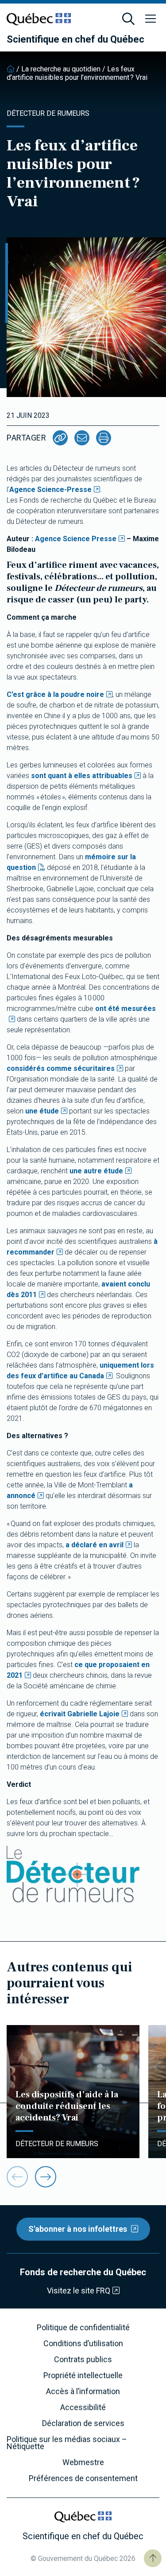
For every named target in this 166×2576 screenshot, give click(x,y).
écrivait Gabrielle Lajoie (80, 1714)
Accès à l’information (83, 2391)
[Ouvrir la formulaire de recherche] (128, 19)
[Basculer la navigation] (151, 19)
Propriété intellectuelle (83, 2375)
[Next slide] (46, 2177)
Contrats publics (83, 2360)
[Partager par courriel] (82, 438)
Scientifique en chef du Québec (75, 39)
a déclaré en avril (95, 1545)
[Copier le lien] (60, 438)
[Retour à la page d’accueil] (11, 69)
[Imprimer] (104, 438)
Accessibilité (83, 2407)
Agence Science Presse (76, 539)
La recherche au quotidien (61, 69)
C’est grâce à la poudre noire (55, 694)
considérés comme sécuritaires (61, 1068)
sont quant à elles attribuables (82, 776)
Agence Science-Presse (50, 490)
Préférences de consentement (83, 2478)
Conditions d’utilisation (83, 2344)
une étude (42, 1111)
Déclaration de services (83, 2423)
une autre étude (96, 1171)
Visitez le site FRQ (79, 2291)
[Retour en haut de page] (153, 2558)
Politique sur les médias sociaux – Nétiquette (67, 2443)
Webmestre (83, 2462)
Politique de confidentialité (83, 2328)
